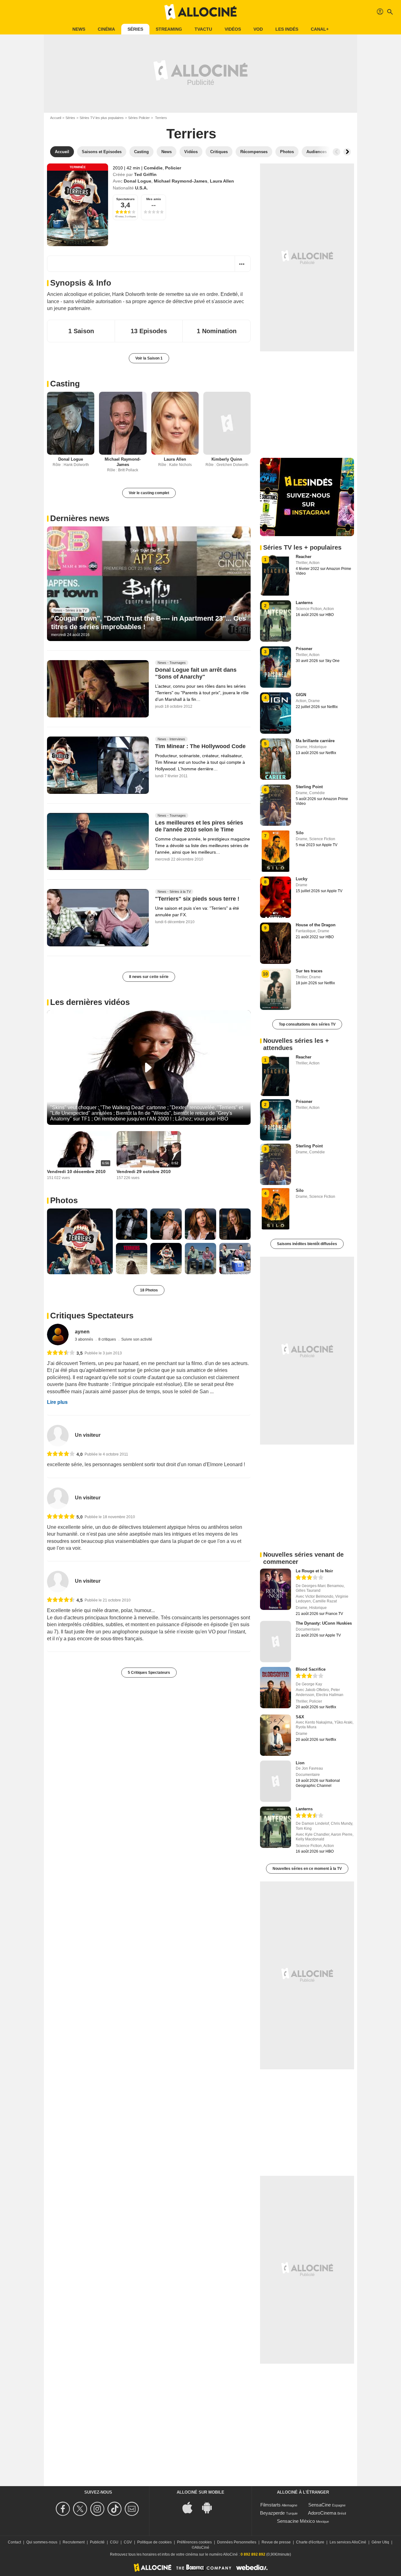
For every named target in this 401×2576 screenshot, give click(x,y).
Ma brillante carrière (315, 741)
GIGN (301, 695)
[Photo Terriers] (80, 1241)
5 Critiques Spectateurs (149, 1673)
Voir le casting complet (149, 493)
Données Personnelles (237, 2542)
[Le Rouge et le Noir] (276, 1589)
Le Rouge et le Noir (314, 1571)
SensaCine (320, 2505)
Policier (173, 168)
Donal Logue (138, 181)
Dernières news (80, 518)
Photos (64, 1200)
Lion (300, 1763)
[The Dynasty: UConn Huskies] (276, 1642)
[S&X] (276, 1735)
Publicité (97, 2542)
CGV (128, 2542)
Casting (65, 384)
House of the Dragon (316, 925)
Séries (135, 29)
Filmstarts (271, 2505)
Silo (300, 833)
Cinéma (106, 29)
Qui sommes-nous (42, 2542)
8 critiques (108, 1339)
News (79, 29)
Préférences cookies (194, 2542)
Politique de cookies (154, 2542)
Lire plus (57, 1402)
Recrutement (74, 2542)
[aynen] (58, 1335)
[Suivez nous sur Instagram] (98, 2509)
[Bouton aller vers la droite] (347, 152)
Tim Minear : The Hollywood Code (200, 746)
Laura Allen (222, 181)
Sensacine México (296, 2521)
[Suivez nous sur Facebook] (64, 2509)
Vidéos (233, 29)
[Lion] (276, 1781)
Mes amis (154, 199)
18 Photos (149, 1290)
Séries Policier (139, 118)
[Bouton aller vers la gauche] (336, 152)
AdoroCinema (322, 2513)
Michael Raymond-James (181, 181)
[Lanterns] (276, 1827)
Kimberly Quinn (227, 459)
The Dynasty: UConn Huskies (324, 1623)
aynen (82, 1332)
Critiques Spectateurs (92, 1316)
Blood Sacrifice (311, 1669)
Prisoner (304, 649)
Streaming (169, 29)
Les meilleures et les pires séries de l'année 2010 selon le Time (199, 826)
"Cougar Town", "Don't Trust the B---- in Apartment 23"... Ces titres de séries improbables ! (148, 622)
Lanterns (304, 603)
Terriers (191, 134)
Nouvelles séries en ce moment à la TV (307, 1869)
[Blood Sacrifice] (276, 1688)
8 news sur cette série (149, 977)
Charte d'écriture (310, 2542)
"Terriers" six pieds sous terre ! (197, 899)
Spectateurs (125, 199)
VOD (258, 29)
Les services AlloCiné (348, 2542)
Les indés (287, 29)
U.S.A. (141, 188)
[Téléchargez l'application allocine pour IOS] (191, 2507)
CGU (114, 2542)
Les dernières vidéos (90, 1002)
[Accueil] (200, 12)
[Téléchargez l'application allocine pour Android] (210, 2507)
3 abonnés (84, 1339)
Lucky (302, 879)
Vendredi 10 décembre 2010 (76, 1172)
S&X (300, 1717)
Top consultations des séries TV (307, 1024)
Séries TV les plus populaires (102, 118)
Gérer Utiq (380, 2542)
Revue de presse (276, 2542)
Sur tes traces (309, 971)
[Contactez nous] (133, 2509)
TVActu (203, 29)
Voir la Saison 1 (149, 358)
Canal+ (320, 29)
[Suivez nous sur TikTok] (115, 2509)
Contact (14, 2542)
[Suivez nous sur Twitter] (81, 2509)
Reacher (304, 557)
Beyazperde (272, 2513)
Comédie (153, 168)
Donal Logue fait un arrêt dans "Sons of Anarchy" (196, 673)
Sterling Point (309, 787)
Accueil (56, 118)
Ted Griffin (145, 174)
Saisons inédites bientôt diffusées (307, 1244)
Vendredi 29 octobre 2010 (144, 1172)
